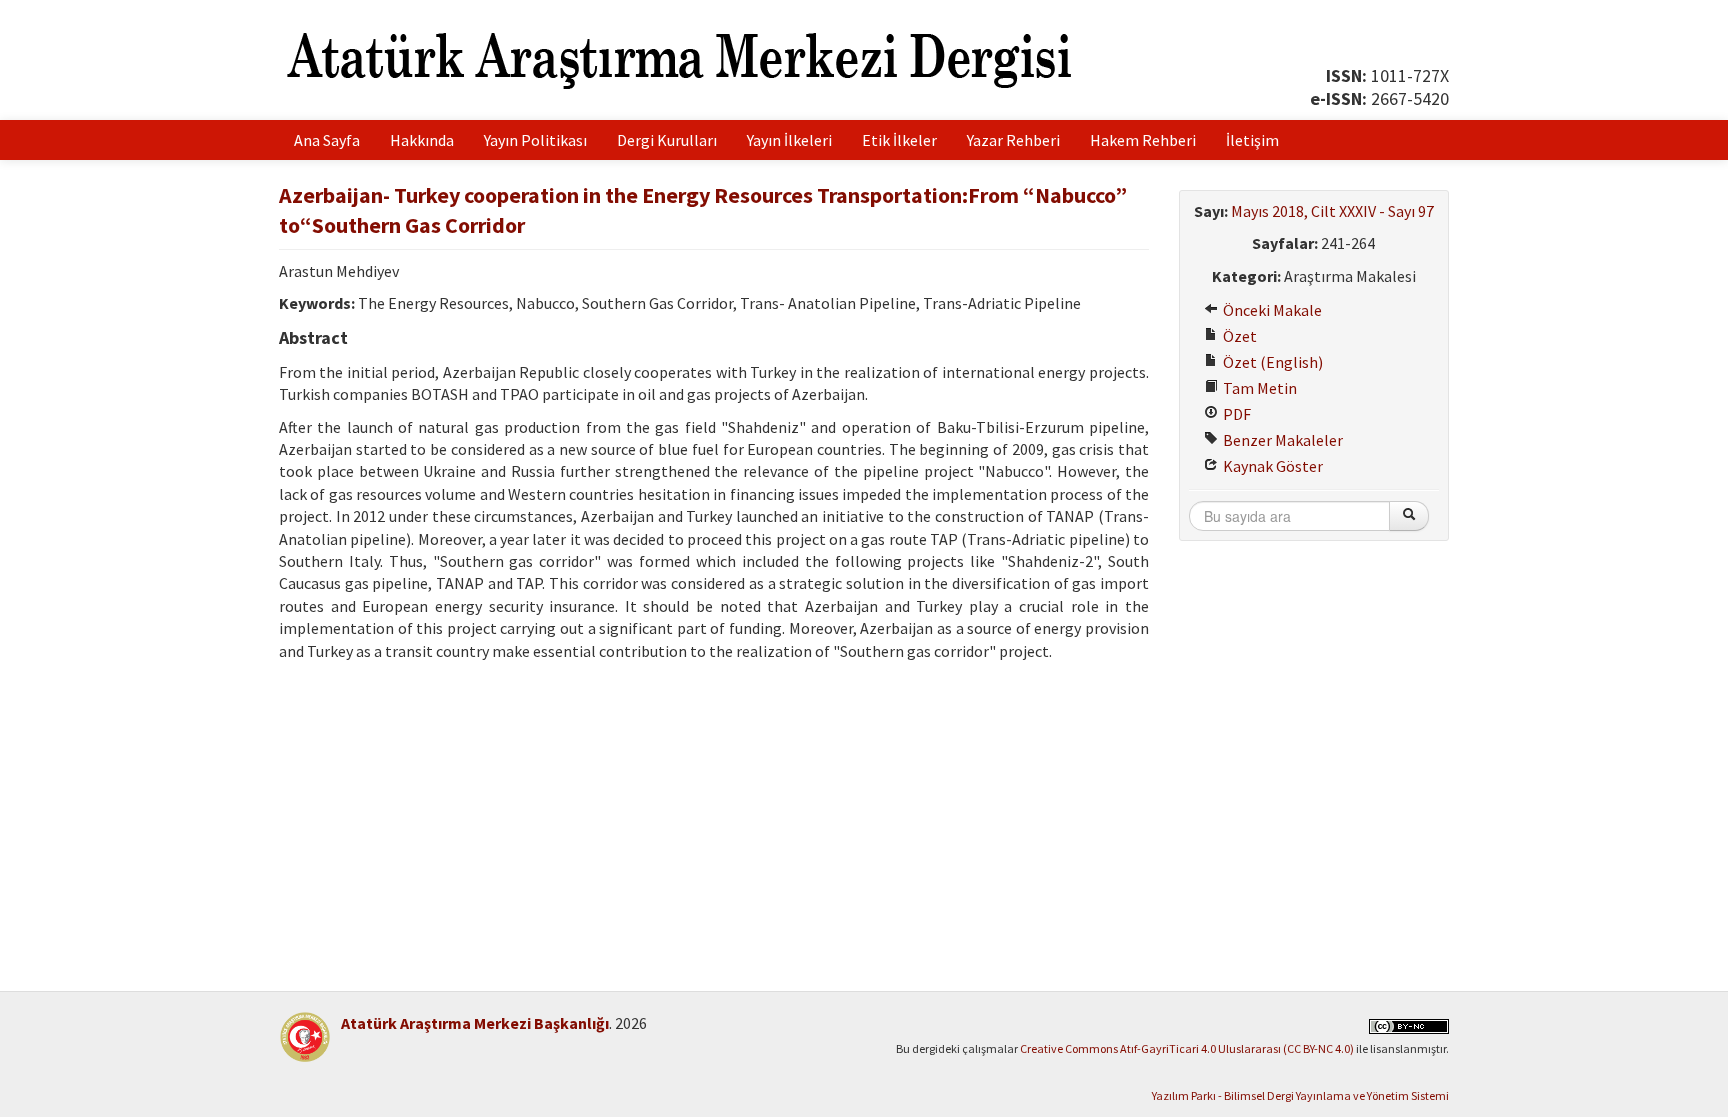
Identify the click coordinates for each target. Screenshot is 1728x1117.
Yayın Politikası (535, 140)
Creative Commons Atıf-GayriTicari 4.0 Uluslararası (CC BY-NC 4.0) (1187, 1048)
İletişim (1252, 140)
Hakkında (422, 140)
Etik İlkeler (899, 140)
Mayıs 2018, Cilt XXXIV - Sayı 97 (1332, 211)
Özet (1238, 336)
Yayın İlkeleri (789, 140)
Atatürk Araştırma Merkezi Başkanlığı (475, 1023)
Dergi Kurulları (667, 140)
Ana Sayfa (327, 140)
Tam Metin (1258, 388)
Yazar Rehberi (1013, 140)
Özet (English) (1271, 362)
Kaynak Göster (1271, 466)
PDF (1235, 414)
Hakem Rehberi (1143, 140)
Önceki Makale (1271, 310)
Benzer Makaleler (1281, 440)
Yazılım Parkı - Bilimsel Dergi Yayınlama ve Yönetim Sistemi (1300, 1095)
